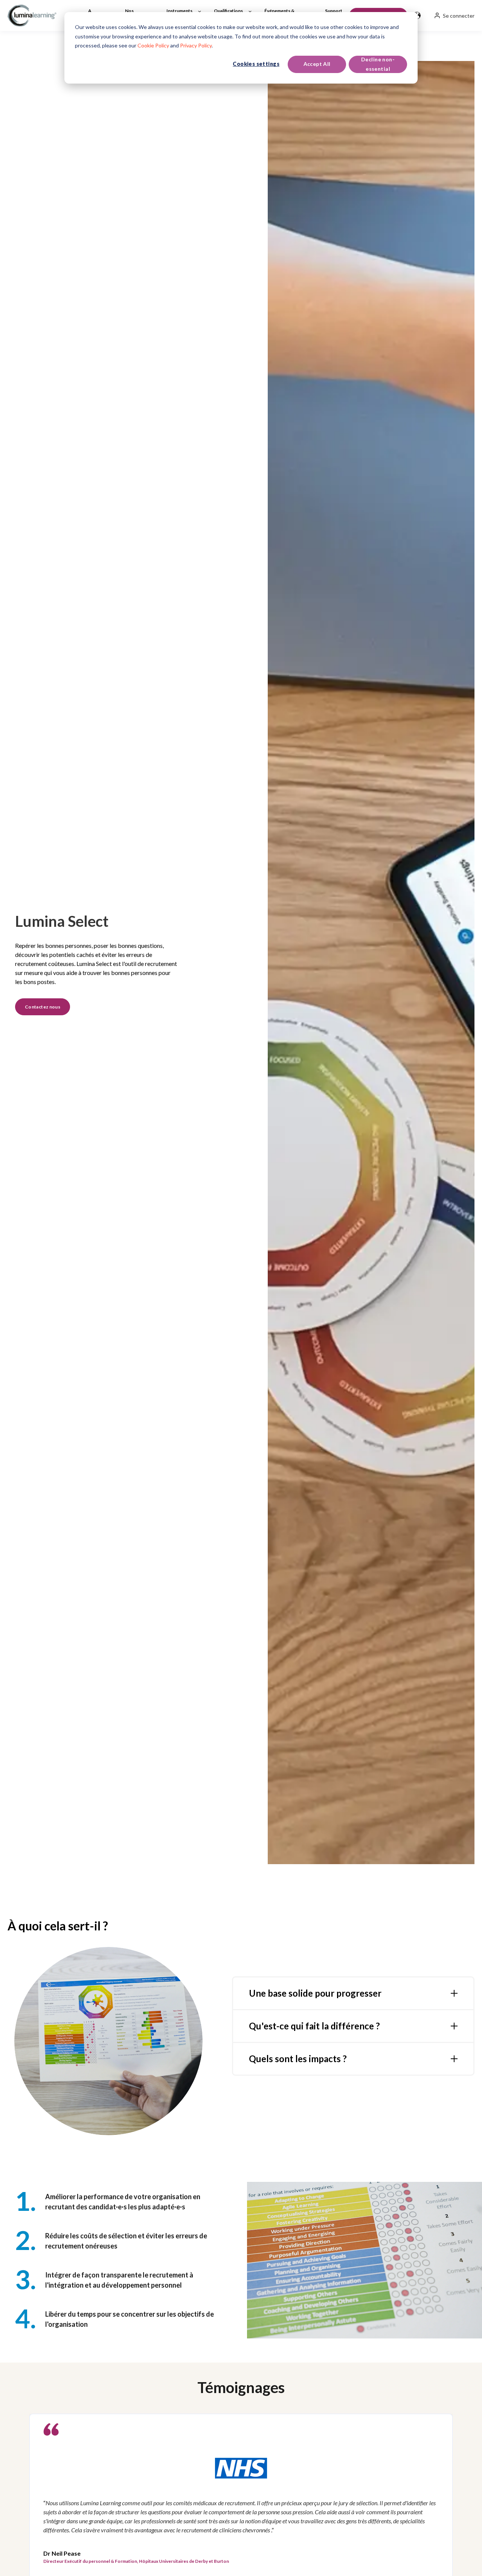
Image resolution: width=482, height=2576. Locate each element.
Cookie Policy (153, 45)
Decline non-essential (378, 64)
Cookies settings (256, 64)
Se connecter (459, 16)
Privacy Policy (196, 45)
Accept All (317, 64)
